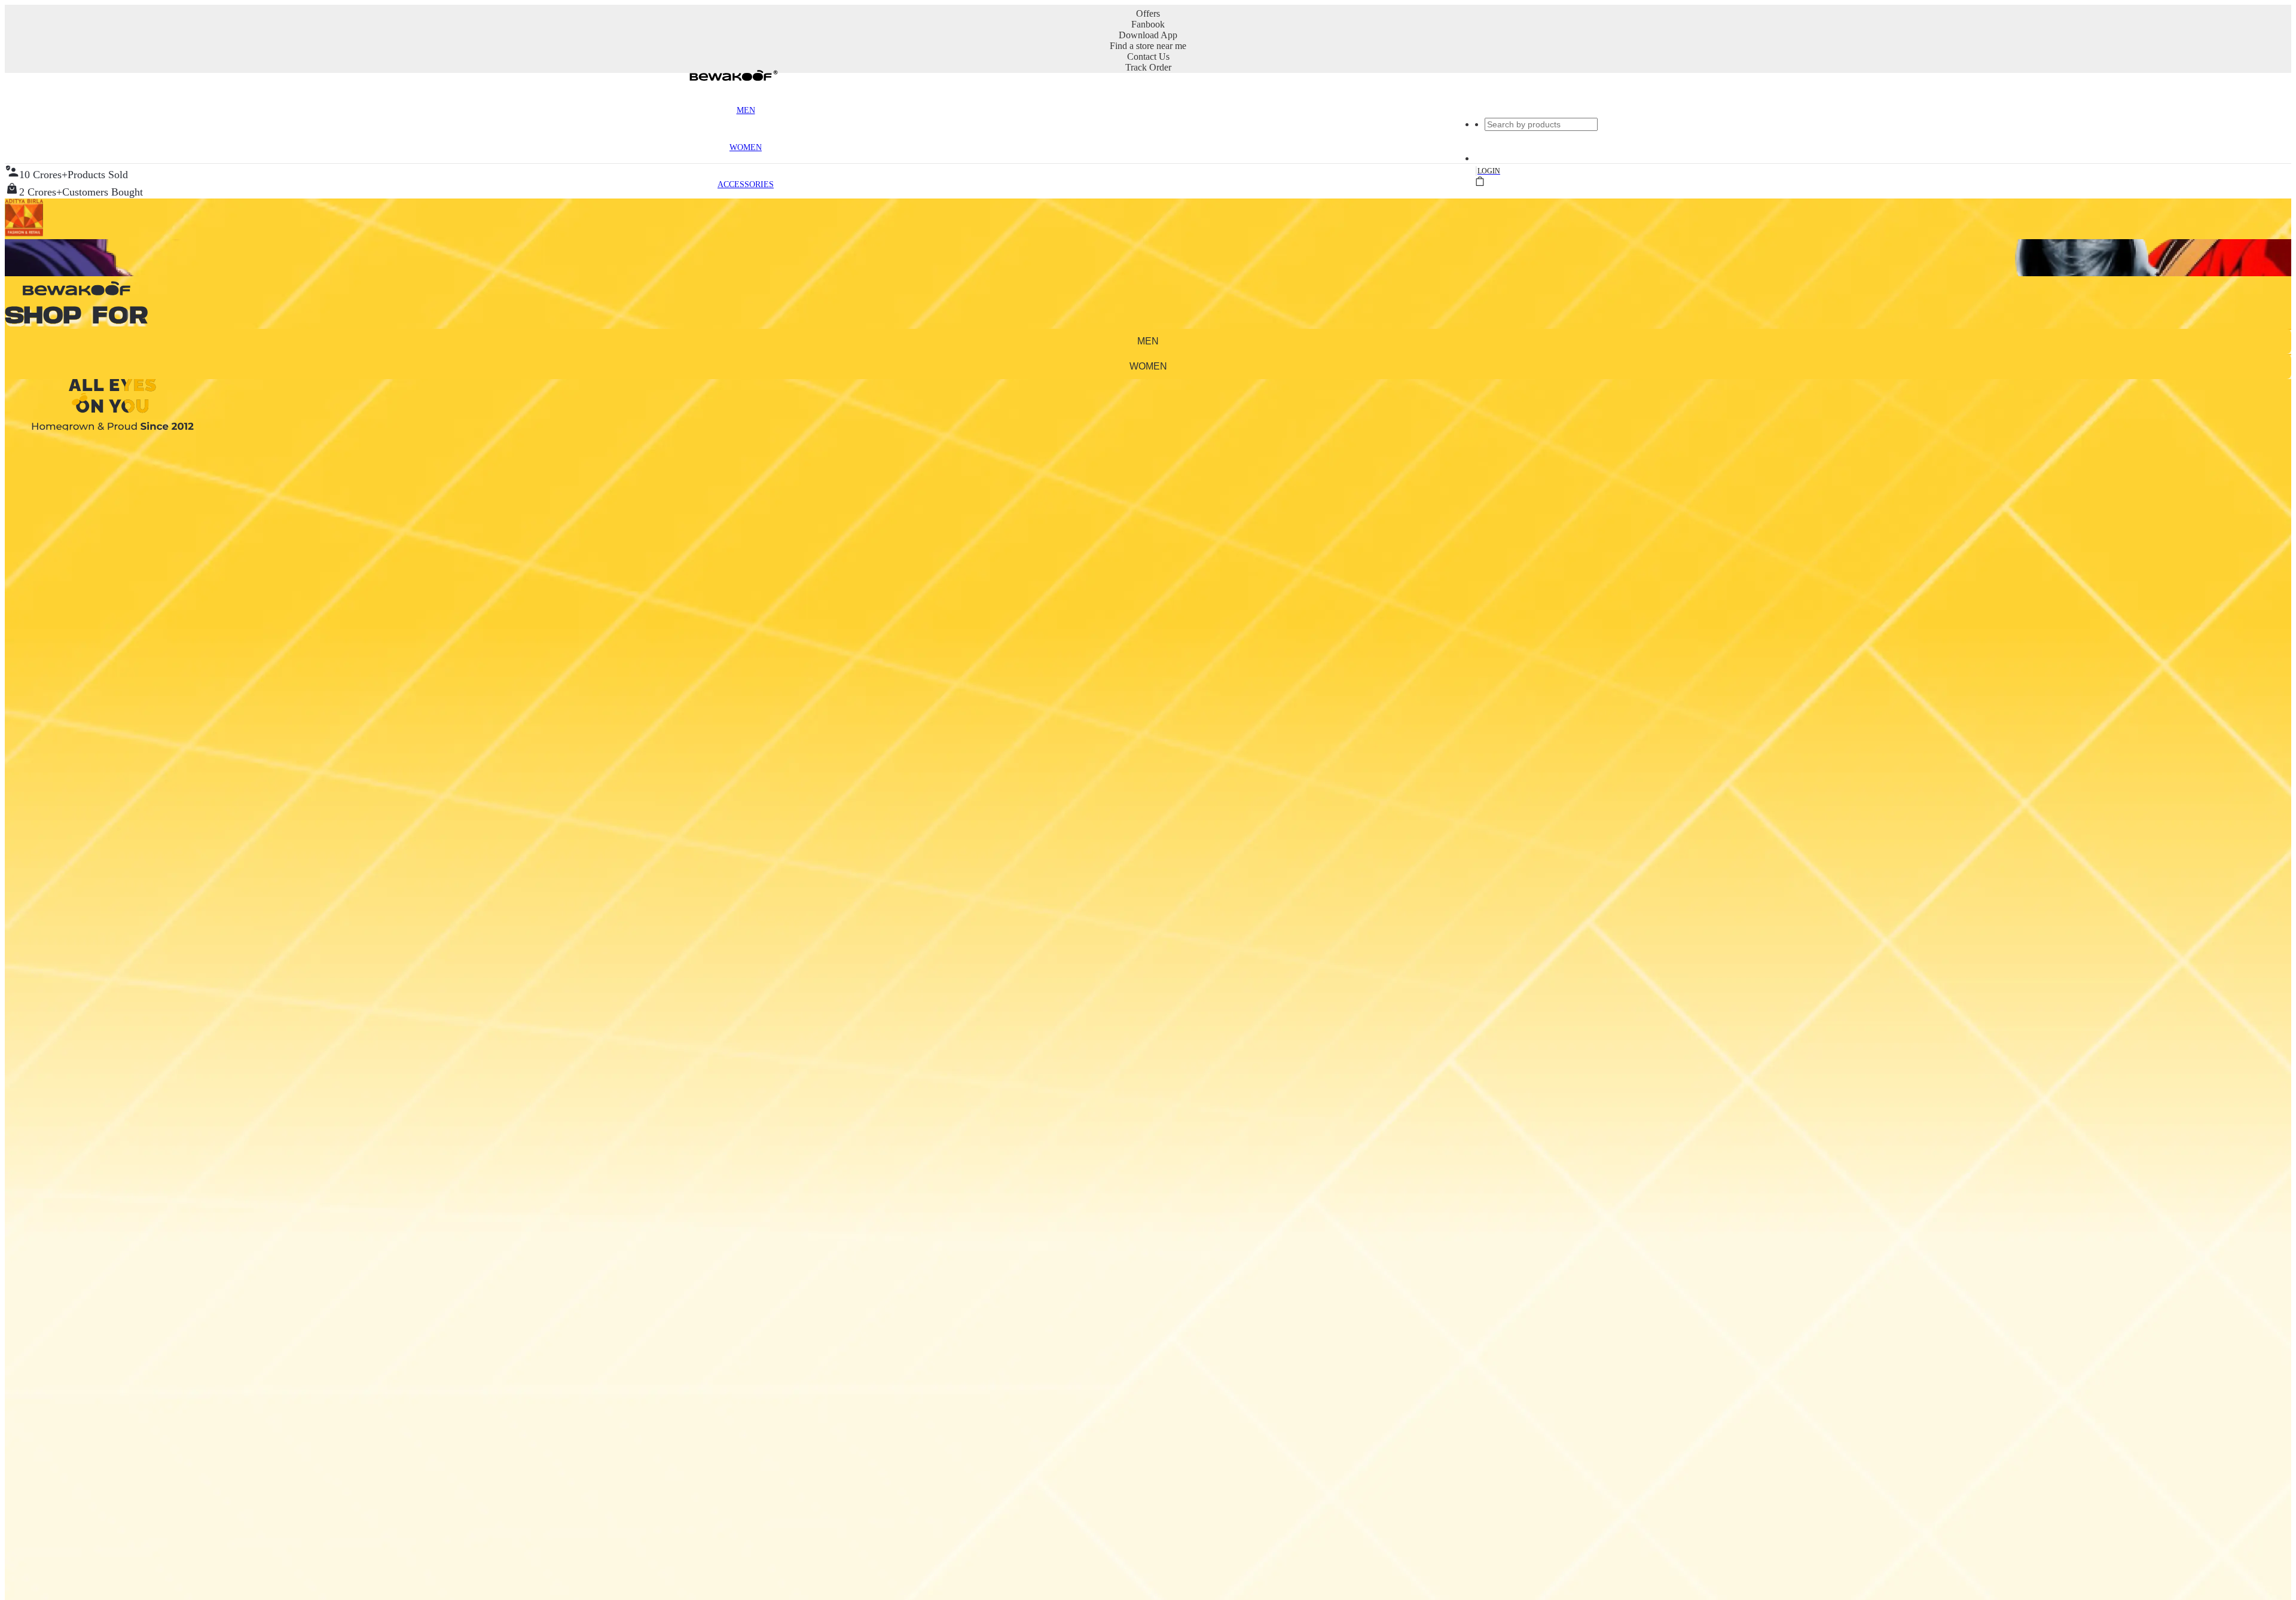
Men (746, 110)
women (1148, 366)
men (1148, 341)
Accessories (746, 184)
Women (746, 147)
